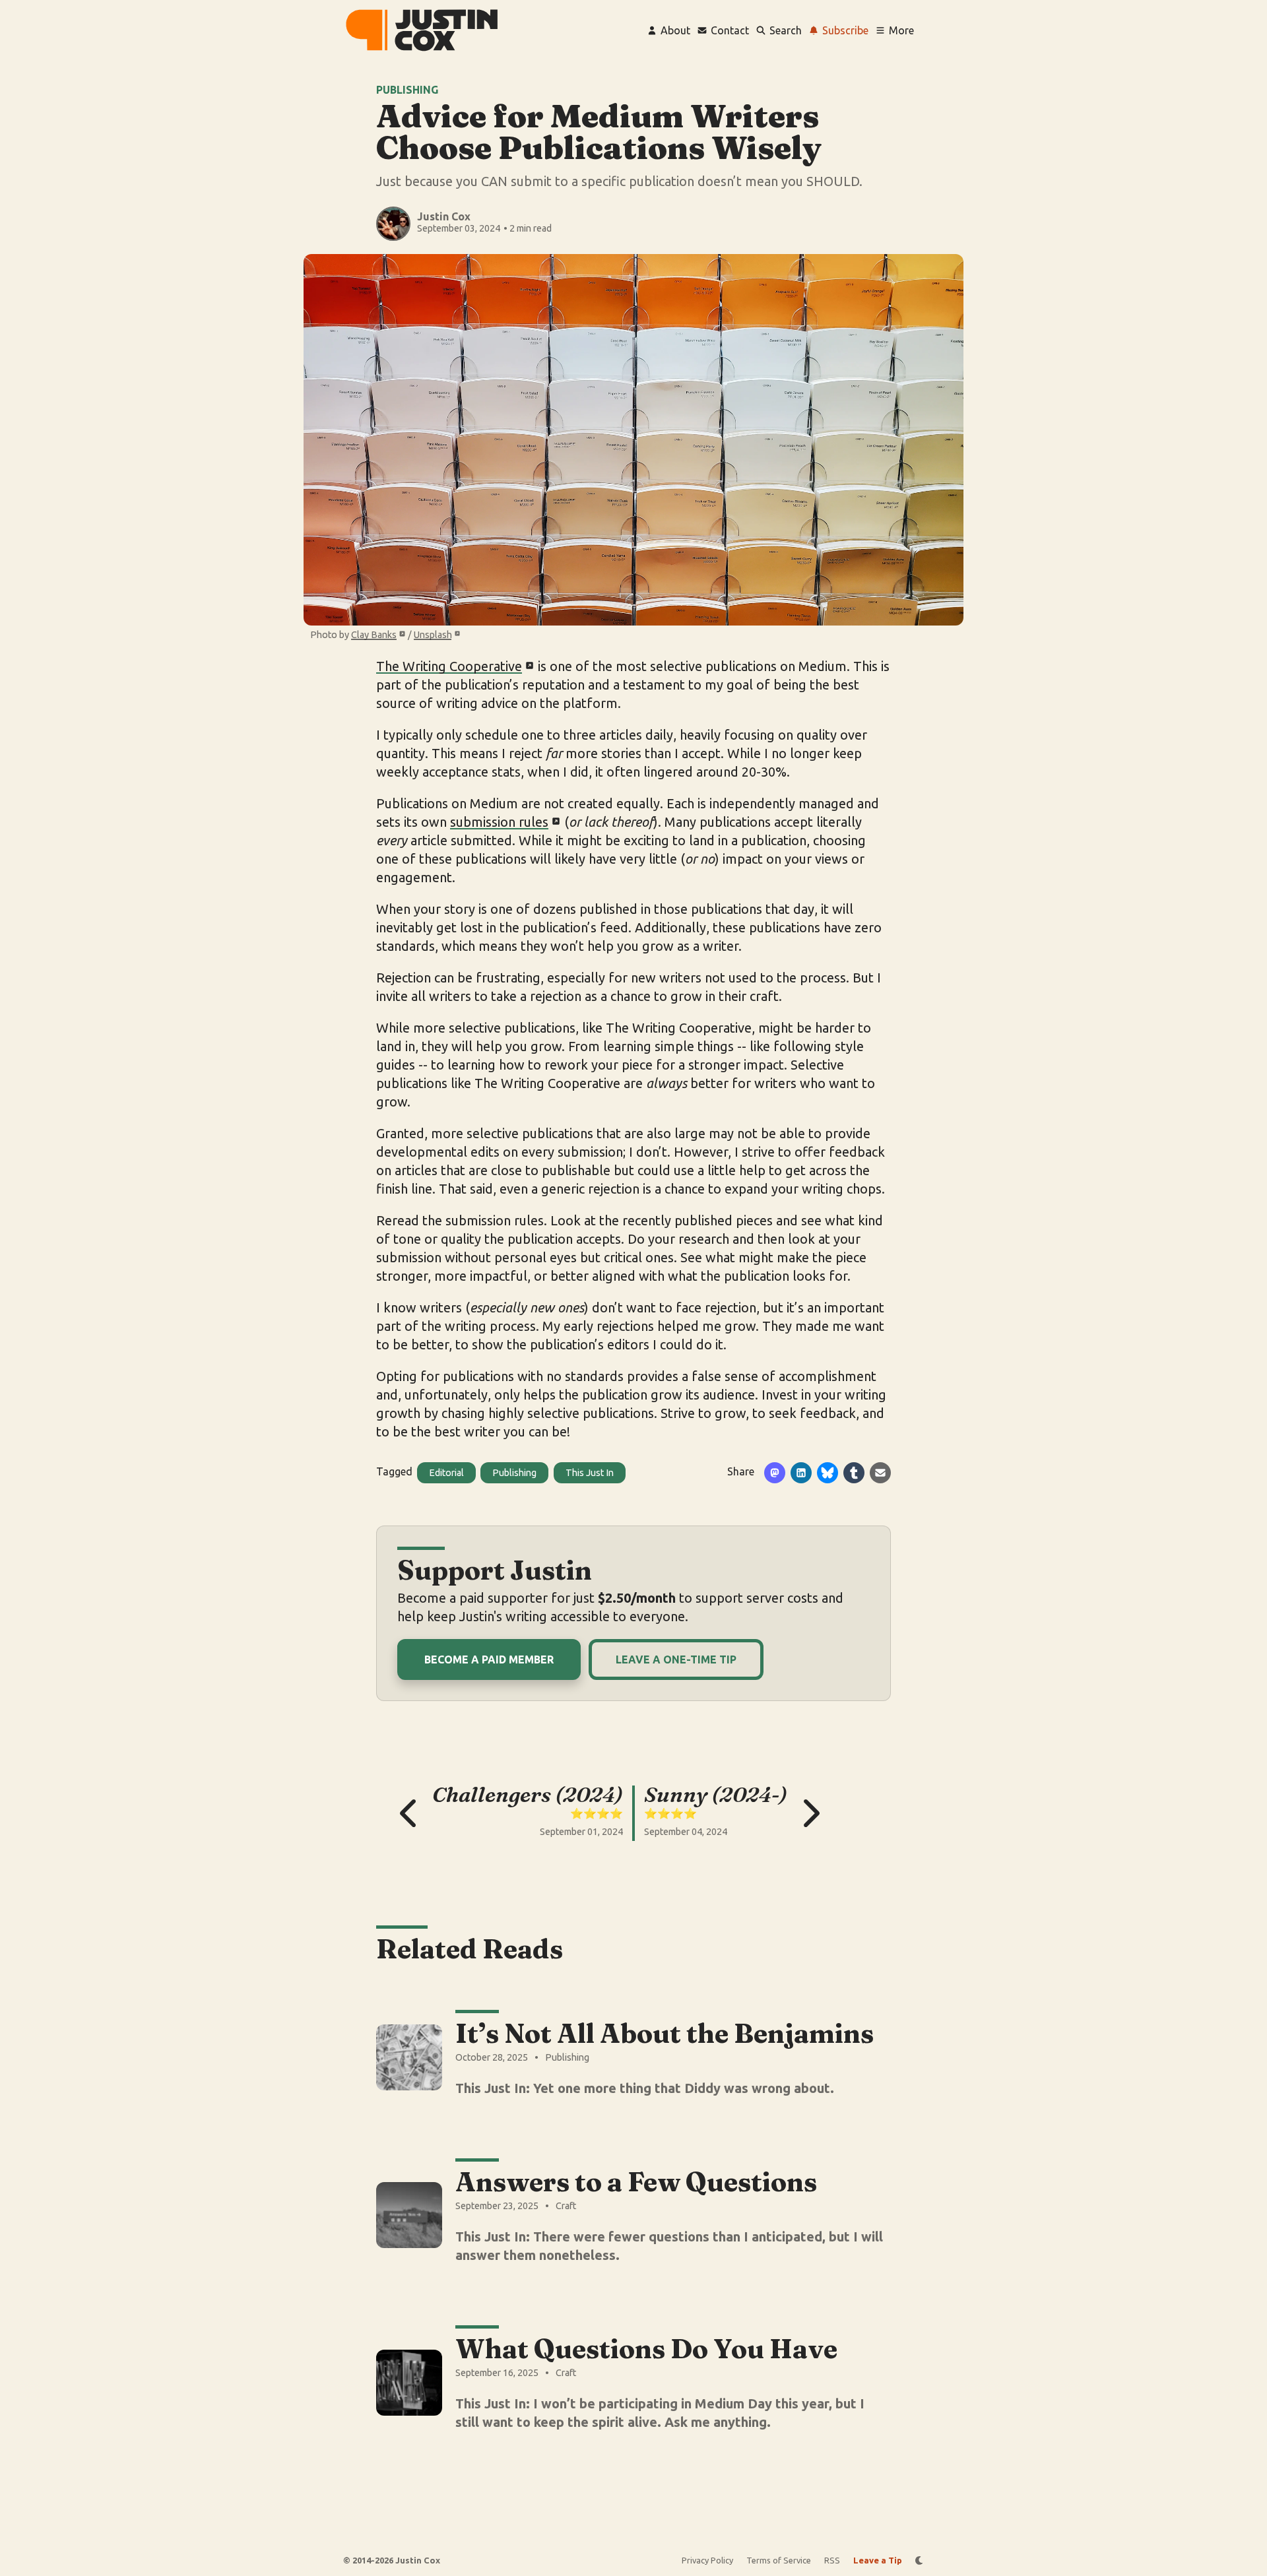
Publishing (407, 90)
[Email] (880, 1473)
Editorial (446, 1473)
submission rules (499, 822)
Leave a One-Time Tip (676, 1659)
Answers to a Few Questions (636, 2182)
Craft (566, 2206)
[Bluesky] (828, 1473)
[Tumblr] (854, 1473)
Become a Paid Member (489, 1659)
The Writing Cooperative (449, 666)
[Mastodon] (775, 1473)
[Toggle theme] (920, 2560)
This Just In (590, 1473)
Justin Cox (444, 216)
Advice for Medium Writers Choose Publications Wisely (599, 132)
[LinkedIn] (801, 1473)
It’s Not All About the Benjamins (665, 2033)
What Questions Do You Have (646, 2349)
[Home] (422, 30)
